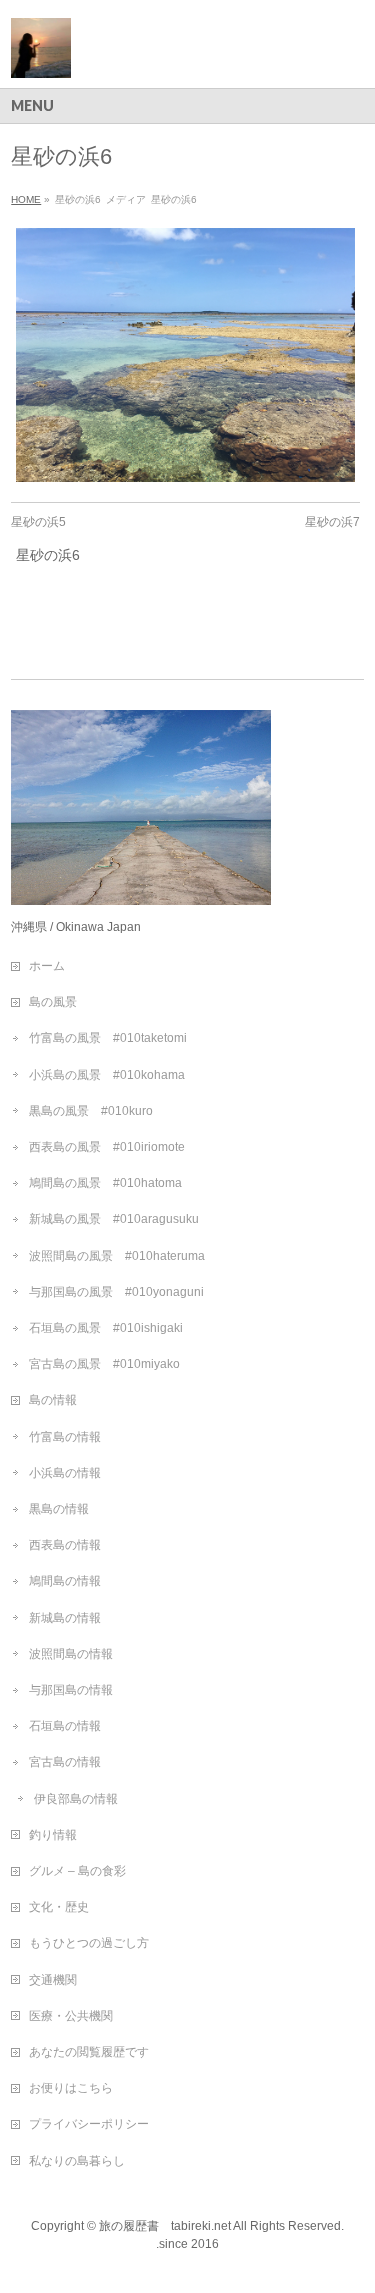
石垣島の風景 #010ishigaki (106, 1328)
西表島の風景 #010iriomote (107, 1147)
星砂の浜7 (332, 522)
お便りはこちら (71, 2088)
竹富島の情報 (65, 1437)
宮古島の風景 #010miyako (104, 1364)
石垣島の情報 (65, 1726)
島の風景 (53, 1002)
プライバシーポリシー (89, 2124)
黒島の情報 (59, 1509)
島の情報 (53, 1400)
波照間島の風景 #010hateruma (117, 1256)
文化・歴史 (59, 1907)
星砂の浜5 (38, 522)
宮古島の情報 (65, 1762)
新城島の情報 (65, 1618)
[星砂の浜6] (185, 355)
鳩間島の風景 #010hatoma (105, 1183)
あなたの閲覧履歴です (89, 2052)
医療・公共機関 (71, 2016)
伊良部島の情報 (76, 1799)
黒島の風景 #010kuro (91, 1111)
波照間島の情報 (71, 1654)
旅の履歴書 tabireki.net (165, 2226)
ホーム (47, 966)
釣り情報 (53, 1835)
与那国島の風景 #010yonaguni (116, 1292)
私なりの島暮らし (77, 2161)
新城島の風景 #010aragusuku (114, 1219)
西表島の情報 (65, 1545)
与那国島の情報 (71, 1690)
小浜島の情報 (65, 1473)
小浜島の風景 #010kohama (107, 1075)
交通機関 (53, 1980)
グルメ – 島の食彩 (77, 1871)
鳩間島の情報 (65, 1581)
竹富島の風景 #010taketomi (108, 1038)
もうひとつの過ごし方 (89, 1943)
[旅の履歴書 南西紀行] (41, 55)
